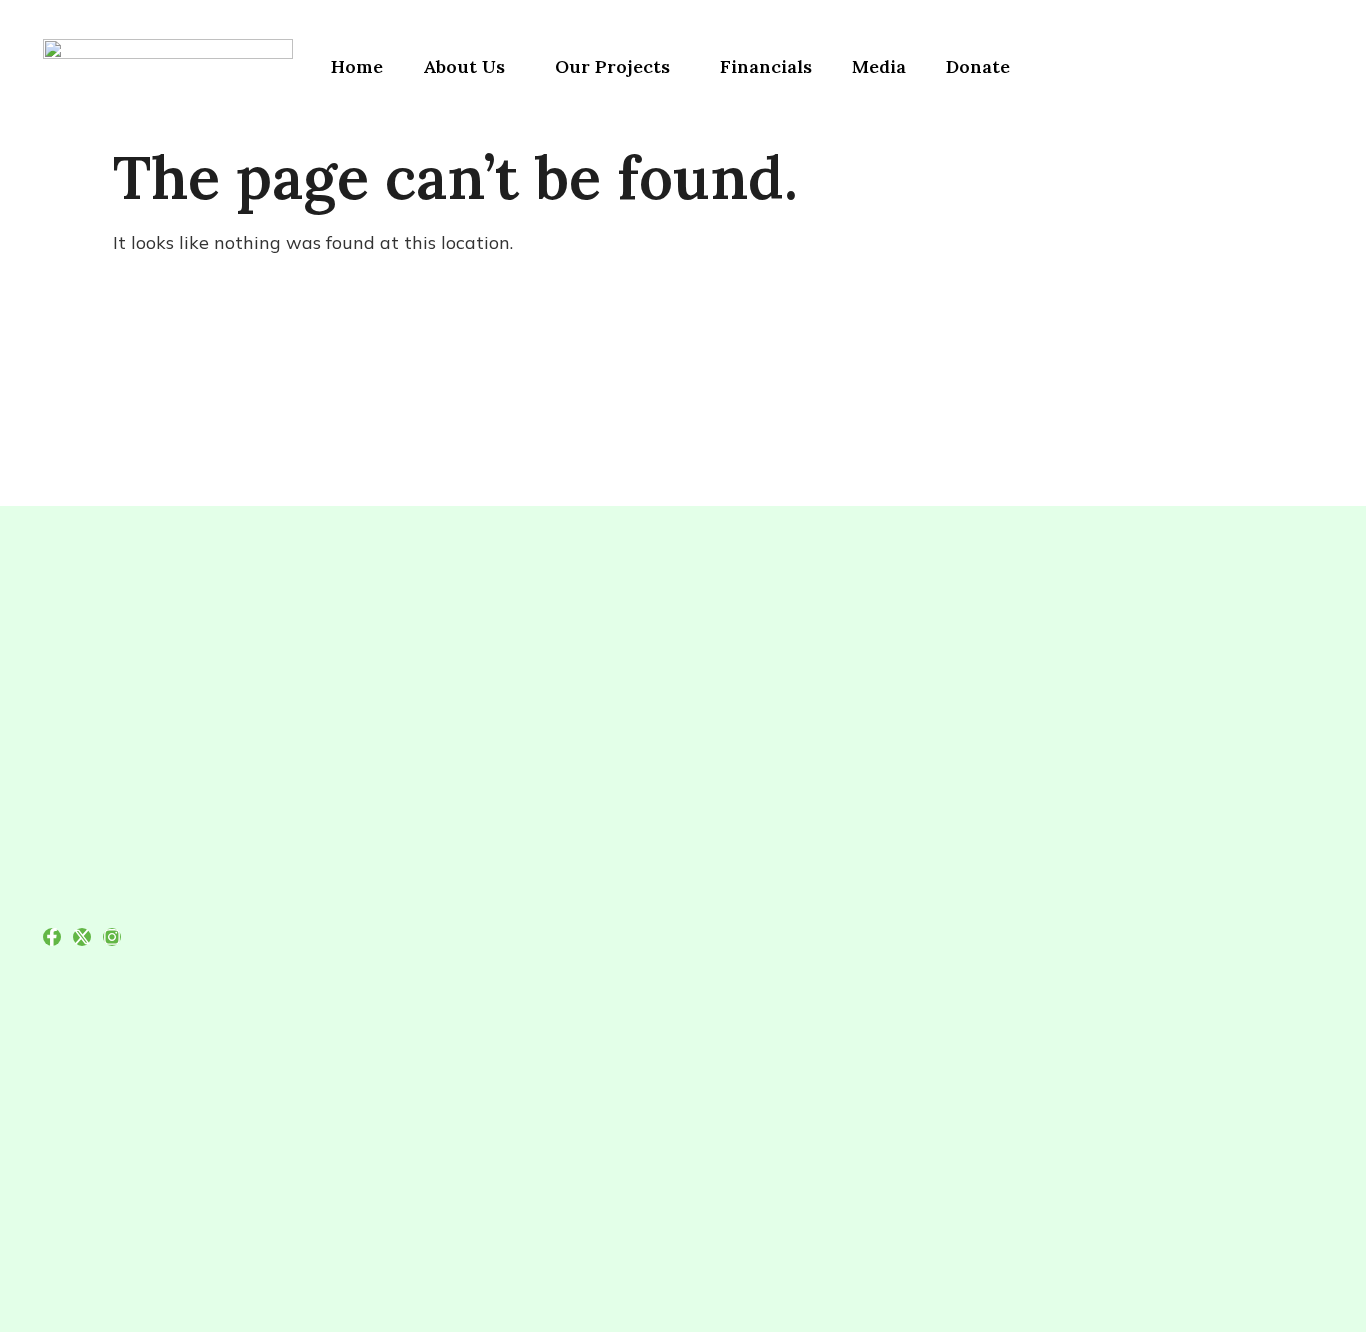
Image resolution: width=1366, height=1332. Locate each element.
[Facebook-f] (52, 937)
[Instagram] (112, 937)
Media (879, 66)
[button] (469, 67)
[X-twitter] (82, 937)
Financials (766, 66)
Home (357, 66)
